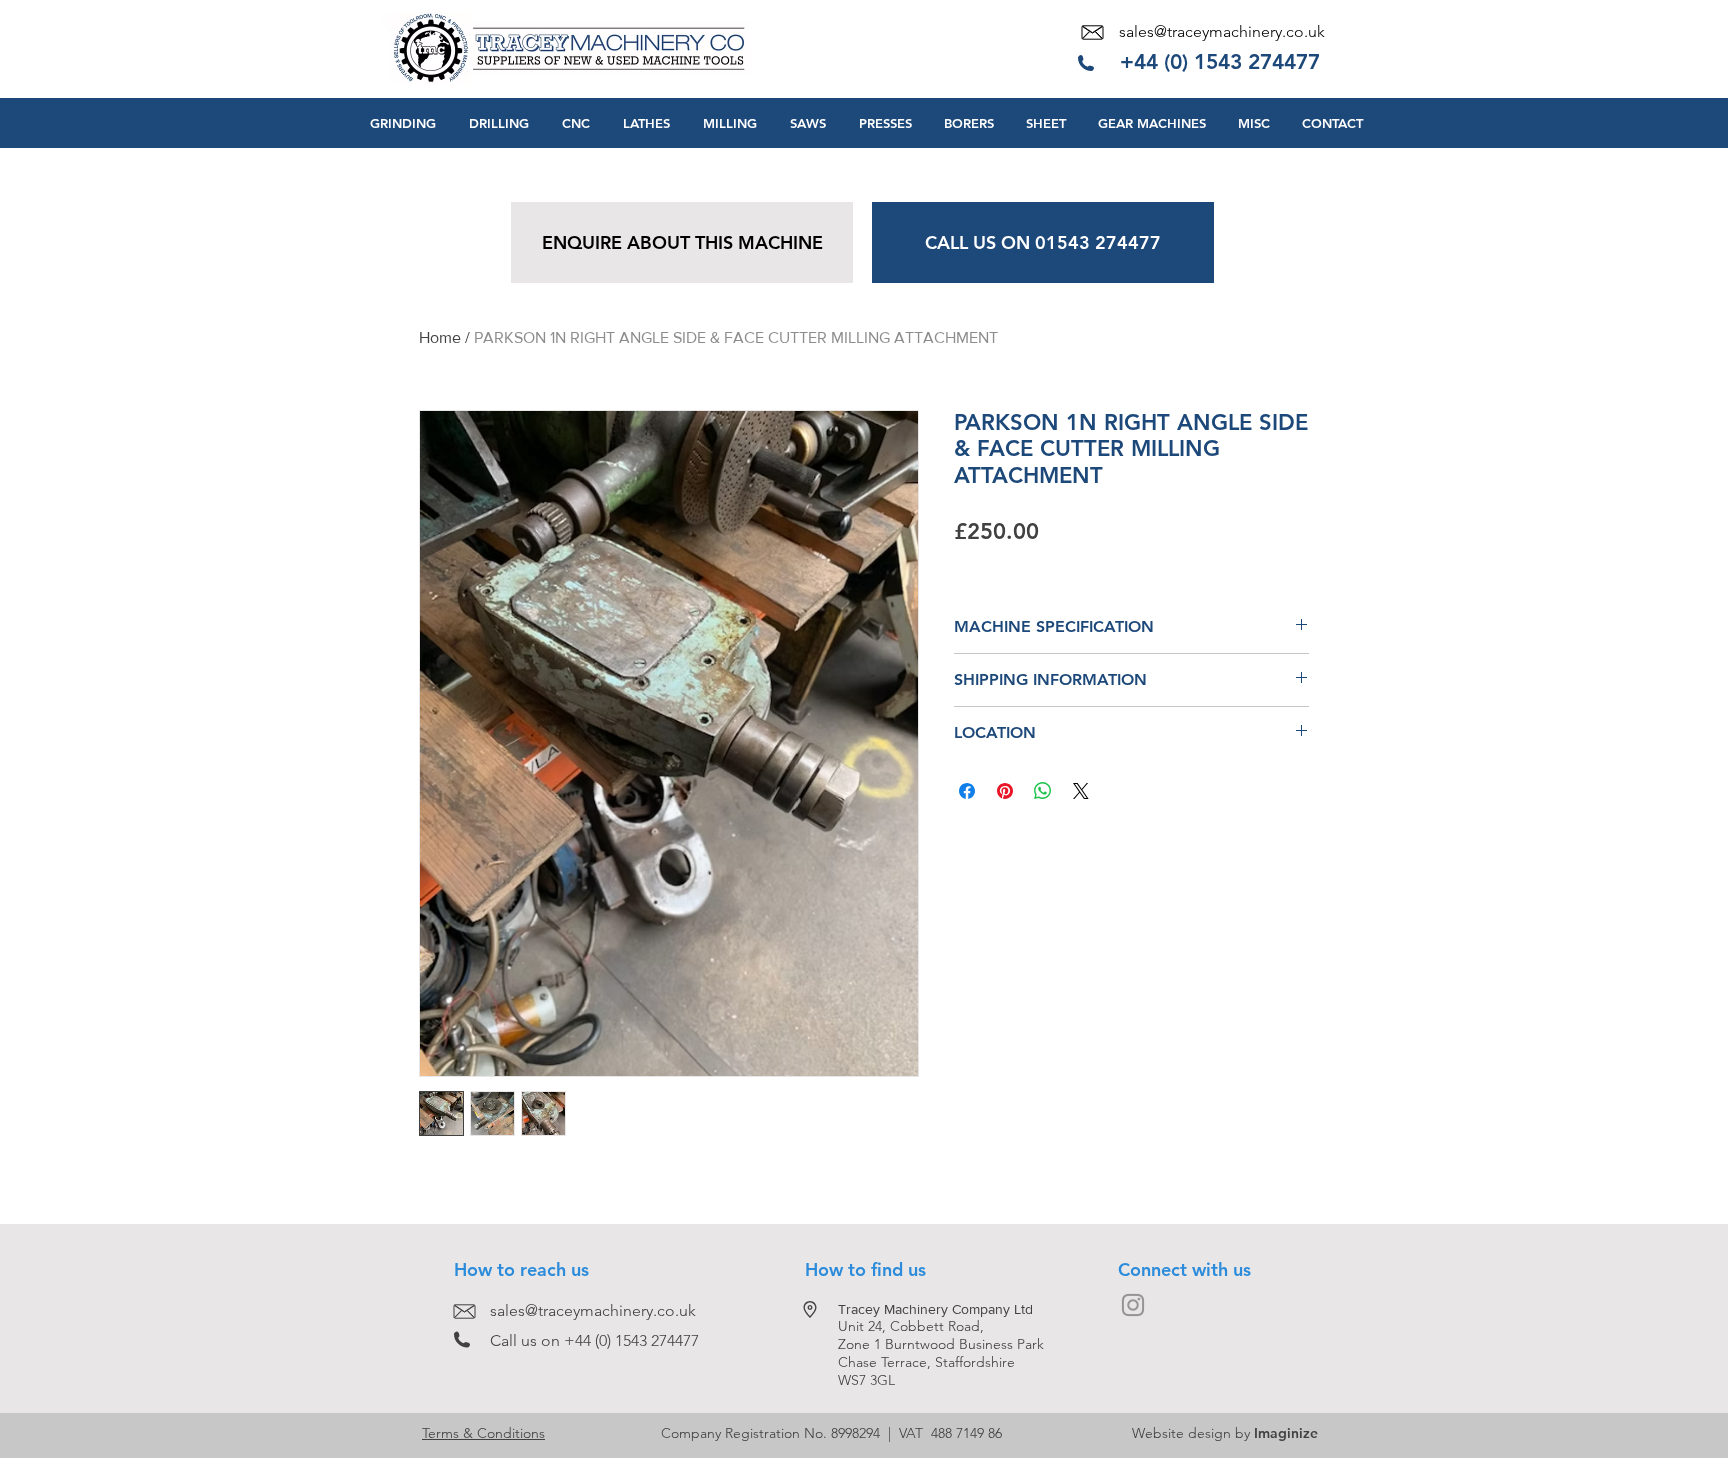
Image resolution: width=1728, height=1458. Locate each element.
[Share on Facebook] (967, 791)
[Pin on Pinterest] (1005, 791)
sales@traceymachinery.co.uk (1222, 31)
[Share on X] (1081, 791)
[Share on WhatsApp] (1043, 791)
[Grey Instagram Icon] (1133, 1305)
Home (440, 337)
